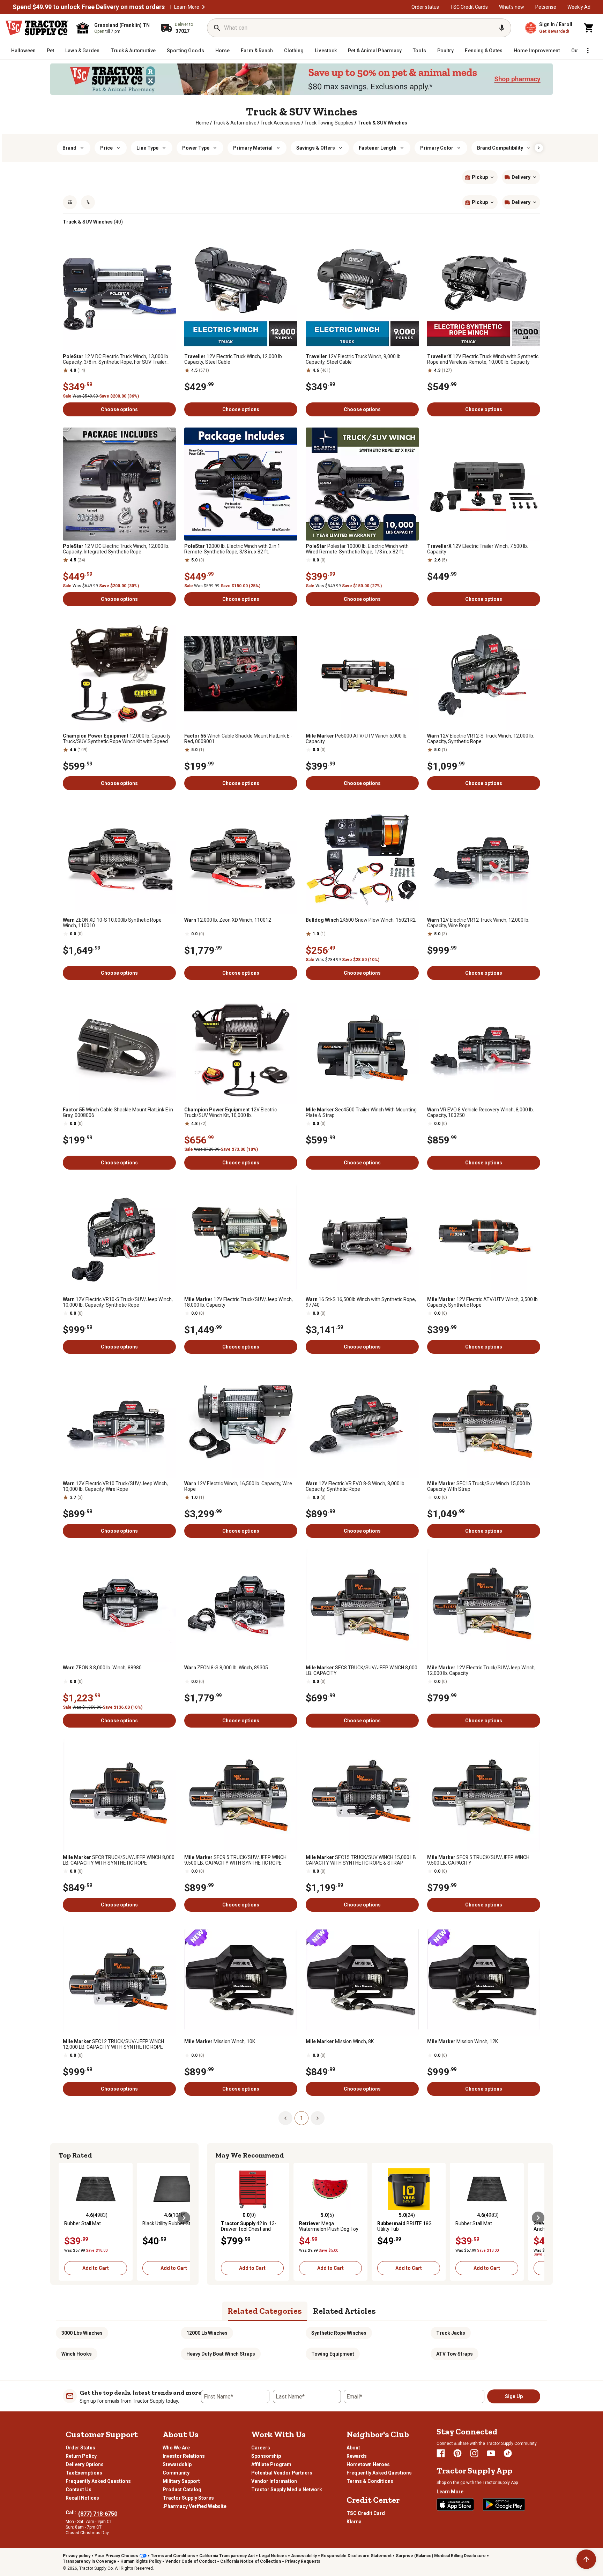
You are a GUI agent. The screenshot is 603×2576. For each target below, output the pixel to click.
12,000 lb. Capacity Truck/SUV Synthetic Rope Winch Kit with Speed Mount (117, 739)
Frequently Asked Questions (98, 2481)
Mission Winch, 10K (220, 2041)
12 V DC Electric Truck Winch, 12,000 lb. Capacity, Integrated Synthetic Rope (116, 549)
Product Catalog (182, 2490)
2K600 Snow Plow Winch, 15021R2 (361, 920)
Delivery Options (85, 2464)
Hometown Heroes (368, 2464)
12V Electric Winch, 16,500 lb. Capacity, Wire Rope (238, 1486)
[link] (202, 123)
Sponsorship (266, 2456)
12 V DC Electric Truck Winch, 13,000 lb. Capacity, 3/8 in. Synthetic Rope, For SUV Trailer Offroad (116, 359)
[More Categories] (588, 51)
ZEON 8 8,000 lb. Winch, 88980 (102, 1668)
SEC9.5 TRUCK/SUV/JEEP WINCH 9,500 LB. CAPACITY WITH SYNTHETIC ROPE (235, 1860)
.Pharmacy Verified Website (195, 2506)
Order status (425, 7)
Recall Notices (82, 2498)
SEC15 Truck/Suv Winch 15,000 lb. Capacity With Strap (479, 1486)
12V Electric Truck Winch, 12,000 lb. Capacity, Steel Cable (234, 359)
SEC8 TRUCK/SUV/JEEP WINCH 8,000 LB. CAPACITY (362, 1670)
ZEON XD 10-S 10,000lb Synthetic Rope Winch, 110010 (112, 923)
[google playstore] (504, 2505)
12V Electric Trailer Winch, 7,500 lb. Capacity (478, 549)
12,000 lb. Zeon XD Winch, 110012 (228, 920)
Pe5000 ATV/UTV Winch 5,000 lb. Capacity (357, 739)
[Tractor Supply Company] (37, 28)
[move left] (65, 2218)
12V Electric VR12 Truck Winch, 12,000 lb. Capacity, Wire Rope (478, 923)
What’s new (512, 7)
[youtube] (491, 2453)
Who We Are (176, 2448)
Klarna (354, 2522)
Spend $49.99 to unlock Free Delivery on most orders (89, 7)
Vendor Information (274, 2481)
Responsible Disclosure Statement (356, 2556)
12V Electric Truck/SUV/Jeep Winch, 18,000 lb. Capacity (239, 1302)
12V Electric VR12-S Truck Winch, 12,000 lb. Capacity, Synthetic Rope (481, 739)
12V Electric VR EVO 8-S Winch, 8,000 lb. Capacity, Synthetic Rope (356, 1486)
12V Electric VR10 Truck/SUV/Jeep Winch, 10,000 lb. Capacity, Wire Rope (115, 1486)
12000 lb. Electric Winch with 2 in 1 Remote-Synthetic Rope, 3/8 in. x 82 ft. (232, 549)
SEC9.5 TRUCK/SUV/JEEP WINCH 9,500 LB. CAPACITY (478, 1860)
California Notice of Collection (251, 2561)
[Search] (217, 28)
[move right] (184, 2218)
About (353, 2448)
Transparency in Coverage (90, 2561)
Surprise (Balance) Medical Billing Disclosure (441, 2556)
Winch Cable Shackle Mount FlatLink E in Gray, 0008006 (118, 1112)
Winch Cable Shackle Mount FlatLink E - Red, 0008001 (238, 739)
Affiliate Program (271, 2464)
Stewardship (177, 2464)
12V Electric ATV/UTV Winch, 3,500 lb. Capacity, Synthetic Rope (483, 1302)
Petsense (546, 7)
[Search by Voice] (502, 28)
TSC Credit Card (366, 2513)
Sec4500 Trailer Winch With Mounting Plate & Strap (361, 1112)
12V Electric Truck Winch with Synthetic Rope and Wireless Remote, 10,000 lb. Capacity (483, 359)
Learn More (187, 7)
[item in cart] (589, 28)
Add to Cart (96, 2268)
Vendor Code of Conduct (191, 2561)
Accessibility (304, 2556)
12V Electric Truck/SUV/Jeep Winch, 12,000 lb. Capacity (481, 1670)
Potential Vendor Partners (282, 2473)
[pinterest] (457, 2453)
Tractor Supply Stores (188, 2498)
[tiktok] (508, 2453)
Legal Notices (273, 2556)
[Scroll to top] (586, 2559)
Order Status (80, 2448)
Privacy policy (77, 2556)
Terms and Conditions (173, 2556)
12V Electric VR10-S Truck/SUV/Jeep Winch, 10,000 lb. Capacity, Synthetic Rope (118, 1302)
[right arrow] (539, 148)
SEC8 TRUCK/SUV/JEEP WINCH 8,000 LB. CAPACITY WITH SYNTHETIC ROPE (119, 1860)
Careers (261, 2448)
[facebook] (441, 2453)
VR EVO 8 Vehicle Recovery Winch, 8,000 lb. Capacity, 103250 (481, 1112)
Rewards (357, 2456)
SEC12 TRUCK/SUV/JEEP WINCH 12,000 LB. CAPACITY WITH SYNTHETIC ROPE (113, 2044)
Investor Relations (184, 2456)
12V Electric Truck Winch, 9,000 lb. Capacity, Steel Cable (354, 359)
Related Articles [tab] (344, 2311)
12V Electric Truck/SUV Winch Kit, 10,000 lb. (230, 1112)
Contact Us (79, 2490)
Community (176, 2473)
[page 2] (318, 2118)
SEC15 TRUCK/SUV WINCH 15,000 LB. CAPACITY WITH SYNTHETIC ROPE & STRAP (361, 1860)
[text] (382, 123)
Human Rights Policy (141, 2561)
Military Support (181, 2481)
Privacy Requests (303, 2561)
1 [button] (301, 2118)
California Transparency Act (227, 2556)
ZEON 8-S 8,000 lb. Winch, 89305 (226, 1668)
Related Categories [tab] (265, 2311)
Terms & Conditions (370, 2481)
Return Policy (81, 2456)
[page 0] (285, 2118)
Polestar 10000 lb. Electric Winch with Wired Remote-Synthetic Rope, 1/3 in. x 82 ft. (357, 549)
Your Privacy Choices (116, 2556)
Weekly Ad (579, 7)
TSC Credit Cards (469, 7)
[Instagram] (474, 2453)
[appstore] (455, 2505)
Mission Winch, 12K (463, 2041)
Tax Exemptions (84, 2473)
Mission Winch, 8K (340, 2041)
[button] (203, 7)
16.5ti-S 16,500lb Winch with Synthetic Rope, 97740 (361, 1302)
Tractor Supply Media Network (287, 2490)
